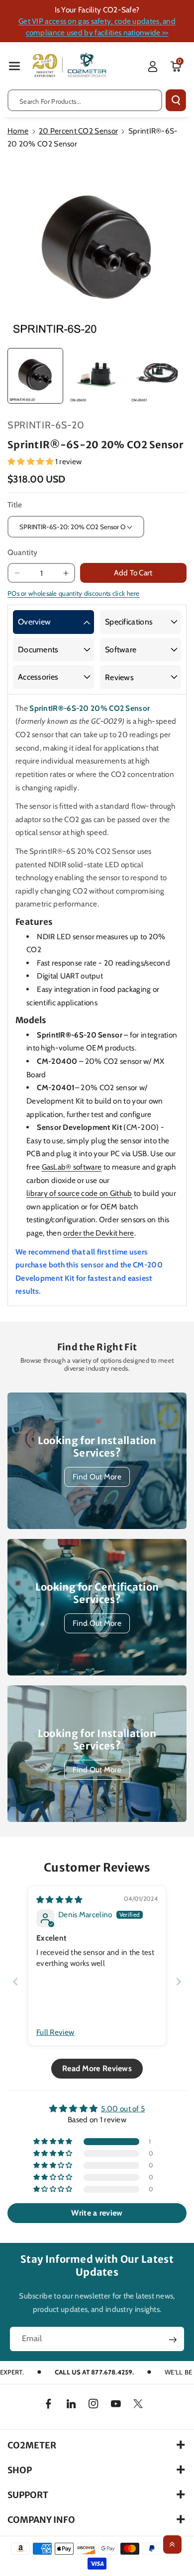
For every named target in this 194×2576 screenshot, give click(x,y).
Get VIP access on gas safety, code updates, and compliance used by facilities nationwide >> (97, 27)
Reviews (119, 677)
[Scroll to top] (172, 2544)
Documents (38, 650)
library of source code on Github (79, 1193)
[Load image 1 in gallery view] (35, 376)
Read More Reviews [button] (97, 2068)
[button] (14, 66)
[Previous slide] (15, 1982)
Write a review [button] (97, 2213)
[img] (59, 1900)
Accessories (38, 677)
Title (15, 505)
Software (121, 650)
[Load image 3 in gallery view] (158, 376)
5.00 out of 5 (123, 2109)
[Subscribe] (173, 2340)
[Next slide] (179, 1982)
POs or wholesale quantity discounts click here (74, 593)
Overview (34, 622)
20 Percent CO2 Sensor (78, 131)
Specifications (129, 622)
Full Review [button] (55, 2032)
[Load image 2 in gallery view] (97, 376)
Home (18, 131)
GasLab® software (72, 1167)
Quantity (22, 552)
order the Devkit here (98, 1233)
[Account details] (153, 67)
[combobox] (85, 100)
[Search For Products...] (176, 100)
